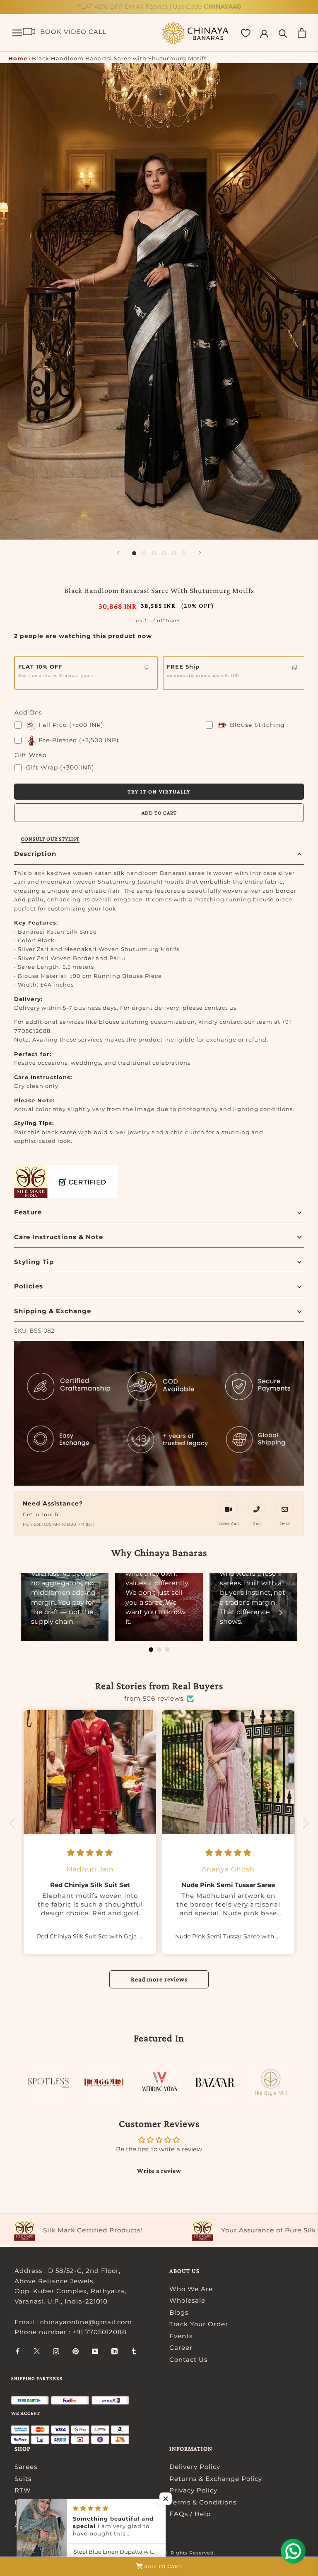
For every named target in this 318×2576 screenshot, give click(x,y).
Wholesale (187, 2300)
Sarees (26, 2467)
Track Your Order (199, 2324)
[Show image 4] (164, 553)
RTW (23, 2490)
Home (18, 58)
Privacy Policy (193, 2490)
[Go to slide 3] (167, 1650)
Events (181, 2336)
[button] (14, 1823)
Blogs (179, 2312)
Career (181, 2348)
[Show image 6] (184, 553)
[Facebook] (18, 2351)
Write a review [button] (159, 2171)
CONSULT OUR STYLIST (50, 839)
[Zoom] (300, 83)
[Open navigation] (17, 33)
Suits (23, 2479)
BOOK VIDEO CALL (73, 32)
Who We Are (191, 2289)
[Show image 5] (174, 553)
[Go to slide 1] (151, 1650)
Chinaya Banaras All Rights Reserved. (166, 2553)
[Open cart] (302, 33)
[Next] (200, 553)
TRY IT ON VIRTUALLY (159, 792)
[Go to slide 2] (159, 1650)
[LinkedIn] (114, 2351)
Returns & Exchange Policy (216, 2479)
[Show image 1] (134, 553)
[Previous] (118, 553)
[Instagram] (56, 2351)
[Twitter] (37, 2351)
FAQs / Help (190, 2514)
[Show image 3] (154, 553)
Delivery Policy (195, 2467)
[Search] (283, 33)
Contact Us (188, 2360)
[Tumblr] (134, 2351)
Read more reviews (159, 1979)
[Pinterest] (76, 2351)
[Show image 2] (144, 553)
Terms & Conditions (203, 2502)
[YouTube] (95, 2351)
